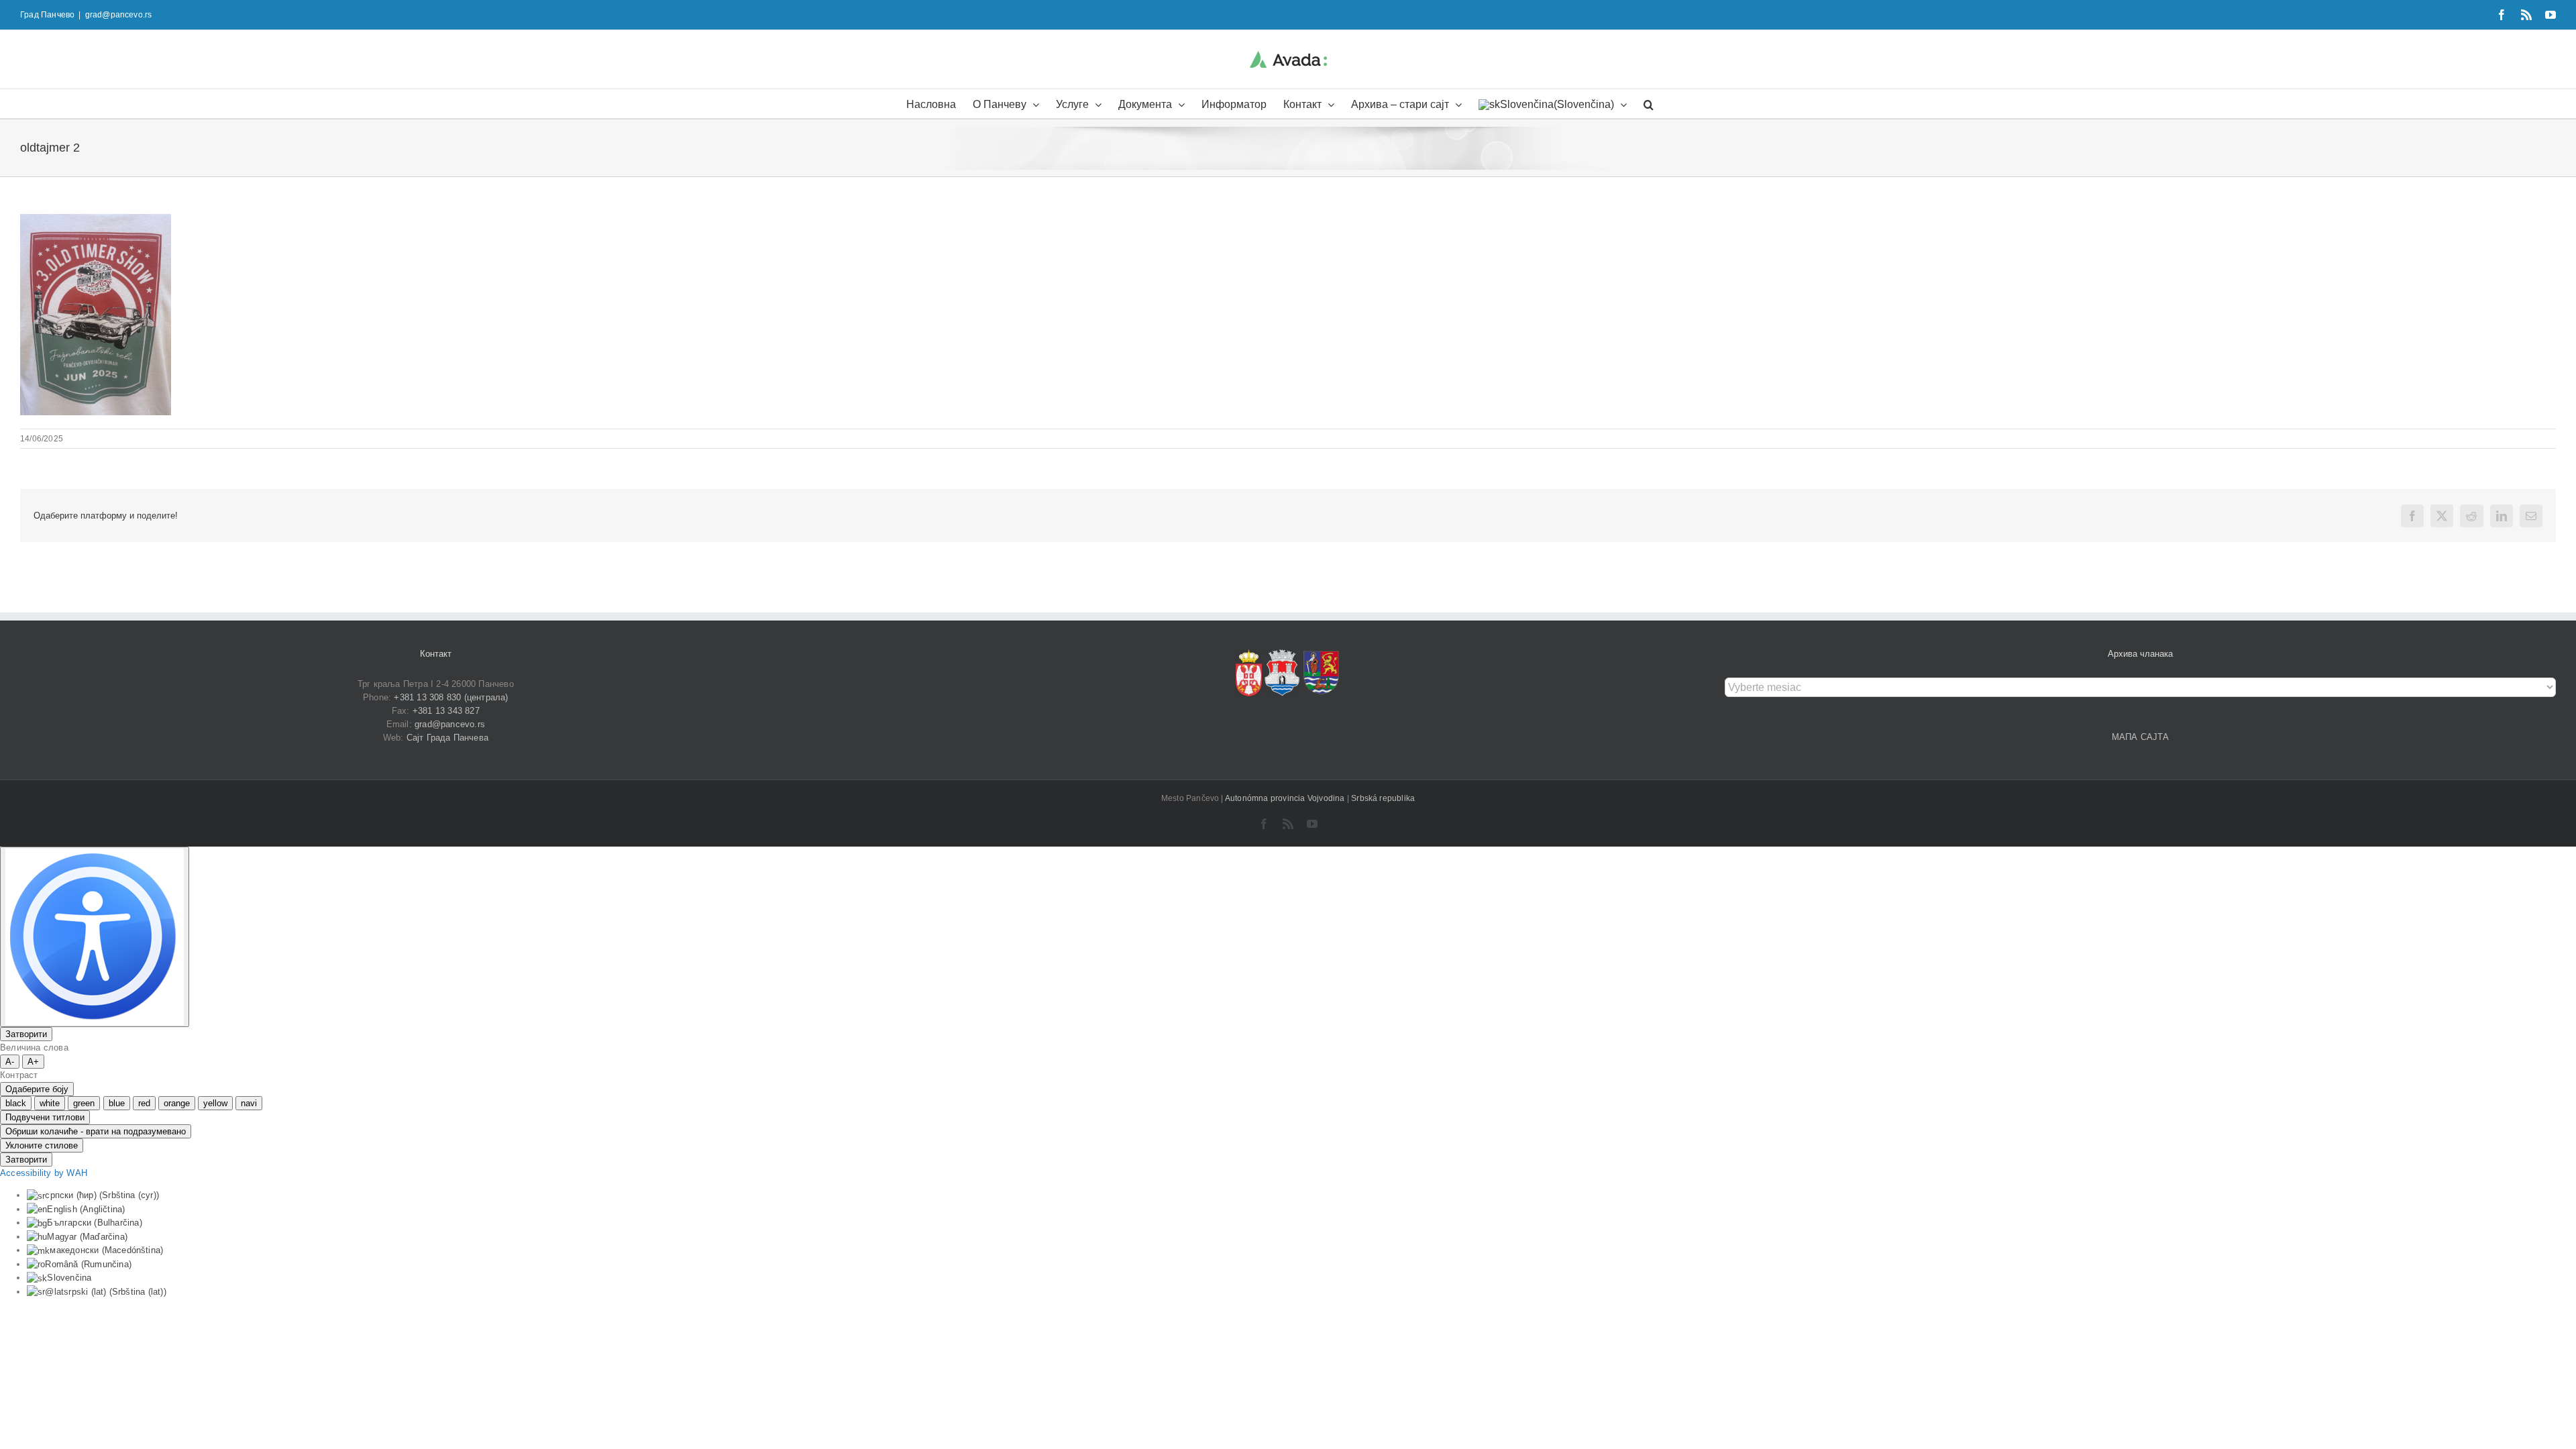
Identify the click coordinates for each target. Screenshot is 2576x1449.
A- (10, 1062)
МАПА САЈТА (2141, 737)
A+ (33, 1062)
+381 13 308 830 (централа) (451, 697)
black (16, 1103)
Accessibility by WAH (44, 1173)
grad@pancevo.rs (119, 15)
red (144, 1103)
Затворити (26, 1034)
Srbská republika (1383, 798)
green (84, 1103)
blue (117, 1103)
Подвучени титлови (45, 1117)
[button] (1649, 104)
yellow (215, 1103)
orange (177, 1103)
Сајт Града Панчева (448, 738)
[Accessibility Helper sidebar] (95, 937)
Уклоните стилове (42, 1145)
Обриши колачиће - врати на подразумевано (96, 1131)
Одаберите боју (37, 1089)
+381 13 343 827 (446, 711)
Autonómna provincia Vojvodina (1286, 798)
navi (249, 1103)
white (50, 1103)
